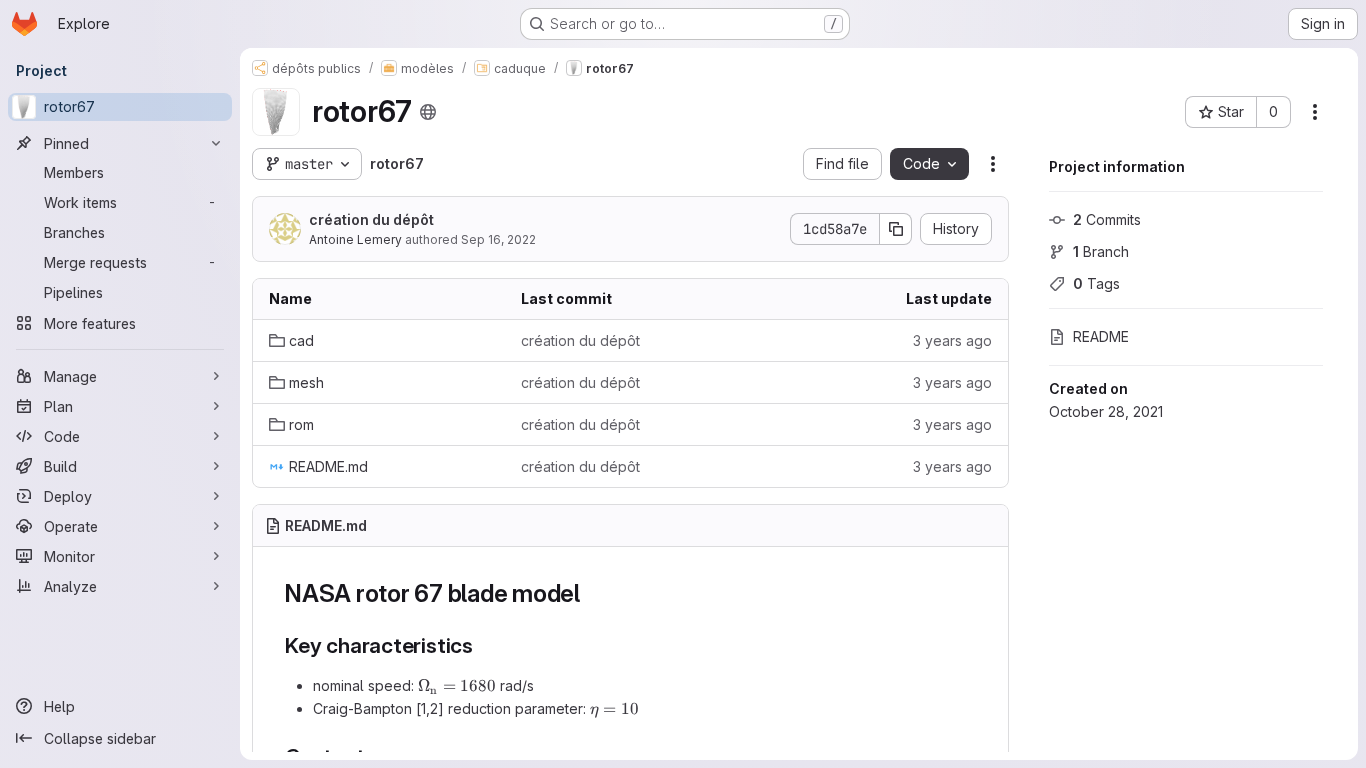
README (1101, 336)
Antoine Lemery (355, 239)
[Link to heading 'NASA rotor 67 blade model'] (593, 593)
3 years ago (952, 340)
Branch (1101, 251)
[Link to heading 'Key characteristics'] (484, 645)
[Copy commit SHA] (896, 229)
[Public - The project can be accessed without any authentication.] (428, 112)
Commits (1107, 219)
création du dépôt (371, 219)
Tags (1096, 283)
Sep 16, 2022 (498, 239)
